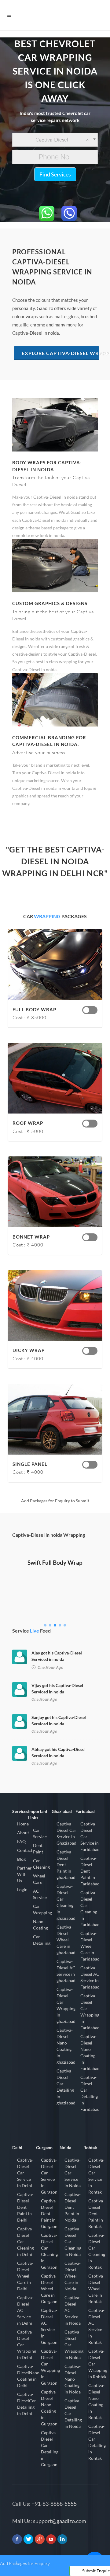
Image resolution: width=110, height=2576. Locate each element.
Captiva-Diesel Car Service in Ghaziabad (66, 1833)
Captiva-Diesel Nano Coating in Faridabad (90, 2052)
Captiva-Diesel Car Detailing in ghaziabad (66, 2087)
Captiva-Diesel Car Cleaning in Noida (73, 2241)
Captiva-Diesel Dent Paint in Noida (73, 2207)
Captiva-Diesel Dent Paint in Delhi (25, 2207)
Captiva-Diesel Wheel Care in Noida (73, 2276)
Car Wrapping (42, 1909)
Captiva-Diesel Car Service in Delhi (25, 2173)
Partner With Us (24, 1874)
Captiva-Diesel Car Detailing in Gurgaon (50, 2449)
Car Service (40, 1833)
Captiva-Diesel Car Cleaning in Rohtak (97, 2251)
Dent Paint (38, 1849)
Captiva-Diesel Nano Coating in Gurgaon (49, 2408)
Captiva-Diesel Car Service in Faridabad (90, 1837)
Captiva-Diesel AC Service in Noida (73, 2310)
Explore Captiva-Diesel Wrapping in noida (61, 353)
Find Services (55, 174)
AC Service (40, 1894)
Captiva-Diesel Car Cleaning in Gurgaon (49, 2251)
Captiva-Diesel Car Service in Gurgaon (49, 2176)
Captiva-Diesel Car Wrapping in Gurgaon (50, 2367)
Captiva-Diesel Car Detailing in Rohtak (97, 2442)
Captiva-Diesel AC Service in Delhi (25, 2310)
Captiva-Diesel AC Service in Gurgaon (49, 2326)
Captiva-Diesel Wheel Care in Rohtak (96, 2289)
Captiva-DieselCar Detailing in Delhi (27, 2404)
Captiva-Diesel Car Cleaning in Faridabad (90, 1908)
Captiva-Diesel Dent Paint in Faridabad (90, 1871)
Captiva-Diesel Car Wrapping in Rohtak (98, 2364)
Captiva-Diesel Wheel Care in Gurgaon (49, 2289)
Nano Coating (40, 1925)
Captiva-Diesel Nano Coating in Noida (73, 2379)
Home (23, 1824)
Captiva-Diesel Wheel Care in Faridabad (90, 1946)
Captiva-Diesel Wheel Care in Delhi (25, 2276)
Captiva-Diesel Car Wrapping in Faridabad (90, 2012)
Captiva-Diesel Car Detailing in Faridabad (90, 2093)
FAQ (21, 1841)
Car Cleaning (41, 1864)
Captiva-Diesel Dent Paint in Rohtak (96, 2213)
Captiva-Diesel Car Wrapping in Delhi (27, 2345)
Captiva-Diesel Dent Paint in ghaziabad (66, 1865)
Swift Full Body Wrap (55, 1562)
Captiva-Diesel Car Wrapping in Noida (74, 2345)
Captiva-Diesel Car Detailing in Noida (73, 2413)
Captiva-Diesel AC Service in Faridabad (90, 1977)
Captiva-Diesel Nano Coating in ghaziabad (66, 2046)
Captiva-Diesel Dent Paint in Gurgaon (49, 2213)
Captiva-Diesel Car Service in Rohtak (96, 2176)
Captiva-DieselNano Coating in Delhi (28, 2376)
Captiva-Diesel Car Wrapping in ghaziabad (66, 2005)
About (23, 1833)
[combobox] (55, 140)
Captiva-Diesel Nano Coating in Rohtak (96, 2401)
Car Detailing (42, 1940)
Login (22, 1889)
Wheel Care (39, 1879)
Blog (21, 1859)
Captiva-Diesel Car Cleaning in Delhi (26, 2241)
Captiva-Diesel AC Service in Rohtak (96, 2326)
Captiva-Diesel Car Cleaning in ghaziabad (66, 1902)
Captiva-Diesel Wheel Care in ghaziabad (66, 1940)
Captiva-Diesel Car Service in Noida (73, 2173)
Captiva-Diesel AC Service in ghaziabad (66, 1971)
